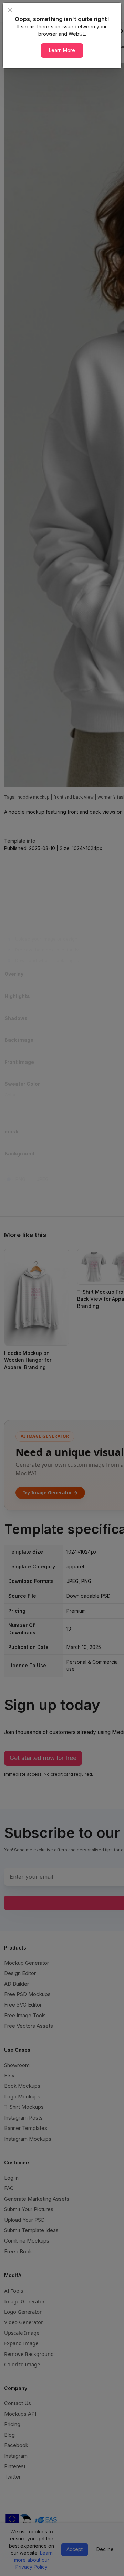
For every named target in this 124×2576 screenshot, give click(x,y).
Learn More (62, 50)
